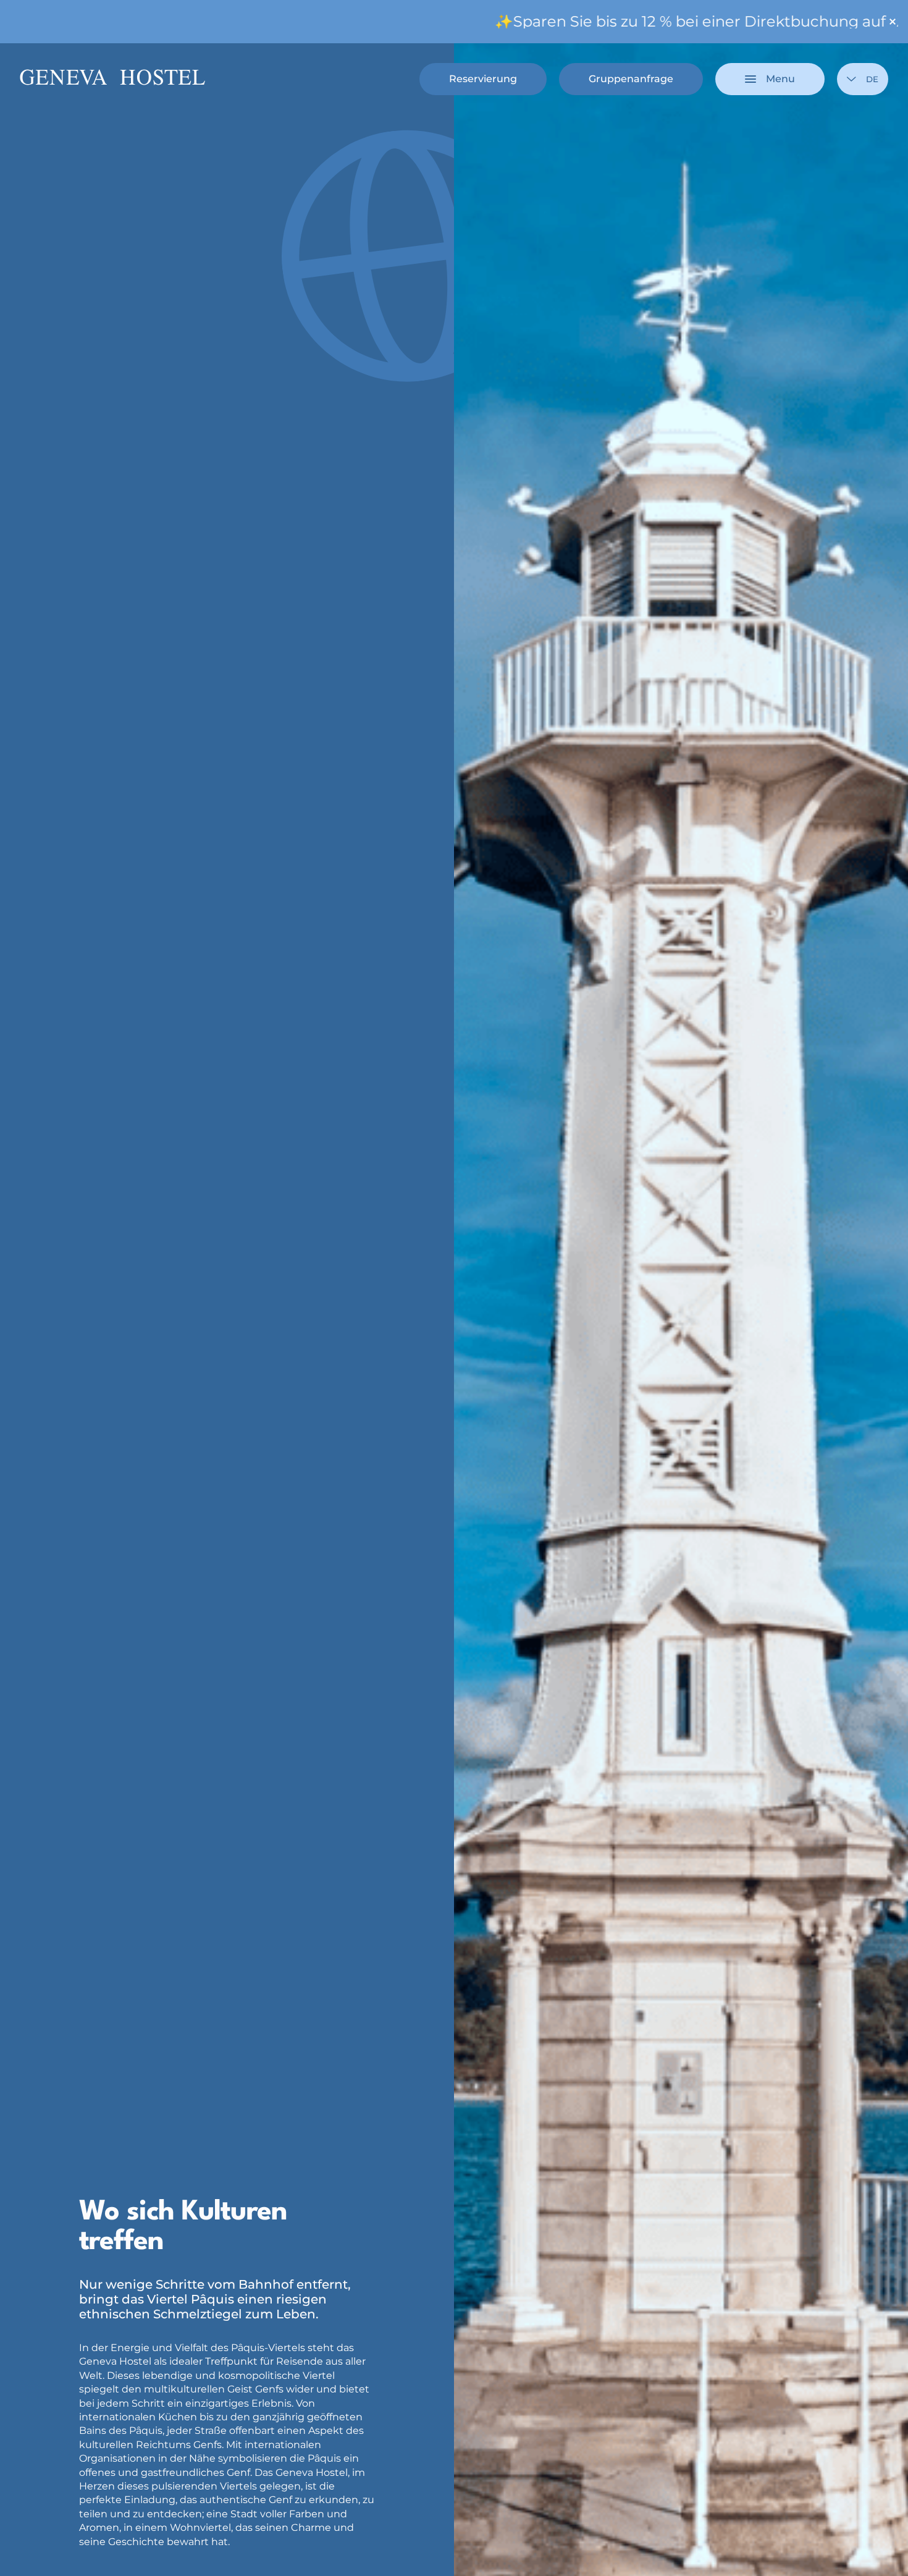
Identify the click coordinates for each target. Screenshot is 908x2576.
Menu (780, 79)
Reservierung (483, 79)
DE (872, 79)
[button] (780, 2524)
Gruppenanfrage (631, 79)
